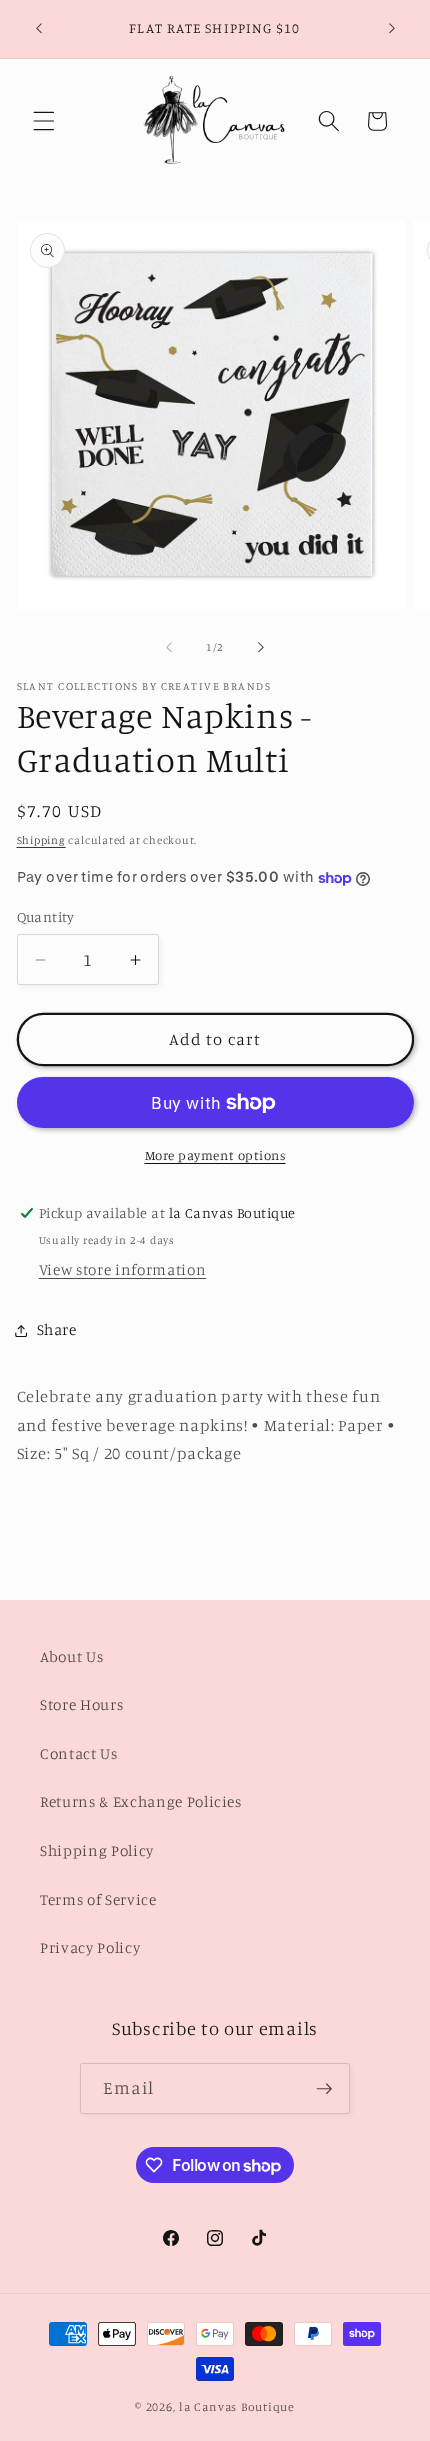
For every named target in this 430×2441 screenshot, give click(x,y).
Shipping (41, 840)
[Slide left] (169, 647)
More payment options (215, 1155)
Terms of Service (98, 1899)
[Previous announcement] (39, 29)
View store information (123, 1269)
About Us (71, 1656)
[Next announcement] (392, 29)
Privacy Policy (90, 1947)
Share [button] (57, 1329)
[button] (44, 121)
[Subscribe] (324, 2089)
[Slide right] (261, 647)
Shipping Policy (97, 1850)
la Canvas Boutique (237, 2406)
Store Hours (81, 1704)
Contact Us (79, 1753)
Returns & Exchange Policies (141, 1801)
